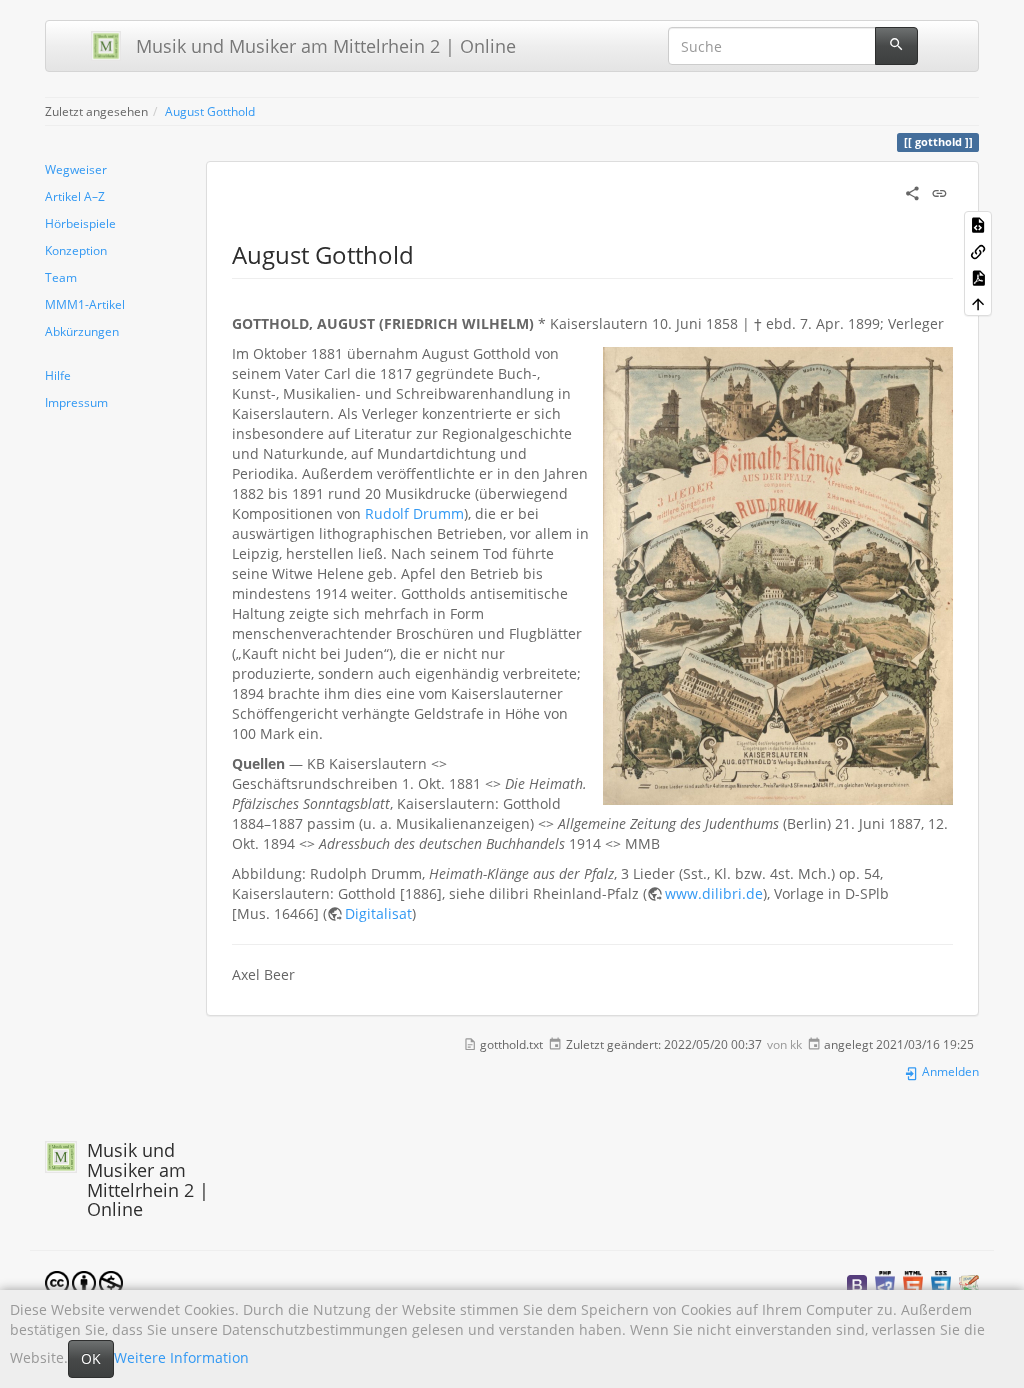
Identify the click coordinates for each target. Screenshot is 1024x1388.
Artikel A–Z (75, 196)
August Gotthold (210, 111)
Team (61, 277)
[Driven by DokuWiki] (969, 1284)
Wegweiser (76, 169)
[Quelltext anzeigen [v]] (978, 224)
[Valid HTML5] (913, 1284)
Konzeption (76, 250)
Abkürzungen (82, 331)
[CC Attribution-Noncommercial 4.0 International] (84, 1281)
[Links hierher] (978, 250)
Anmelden (949, 1071)
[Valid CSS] (941, 1284)
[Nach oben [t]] (978, 303)
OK (91, 1358)
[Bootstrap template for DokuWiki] (857, 1284)
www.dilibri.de (714, 893)
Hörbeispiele (80, 223)
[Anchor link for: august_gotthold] (426, 253)
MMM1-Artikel (85, 304)
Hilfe (58, 375)
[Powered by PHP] (885, 1284)
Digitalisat (378, 913)
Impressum (76, 402)
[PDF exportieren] (978, 277)
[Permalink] (939, 191)
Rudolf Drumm (414, 513)
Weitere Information (181, 1357)
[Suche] (896, 46)
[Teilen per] (912, 191)
